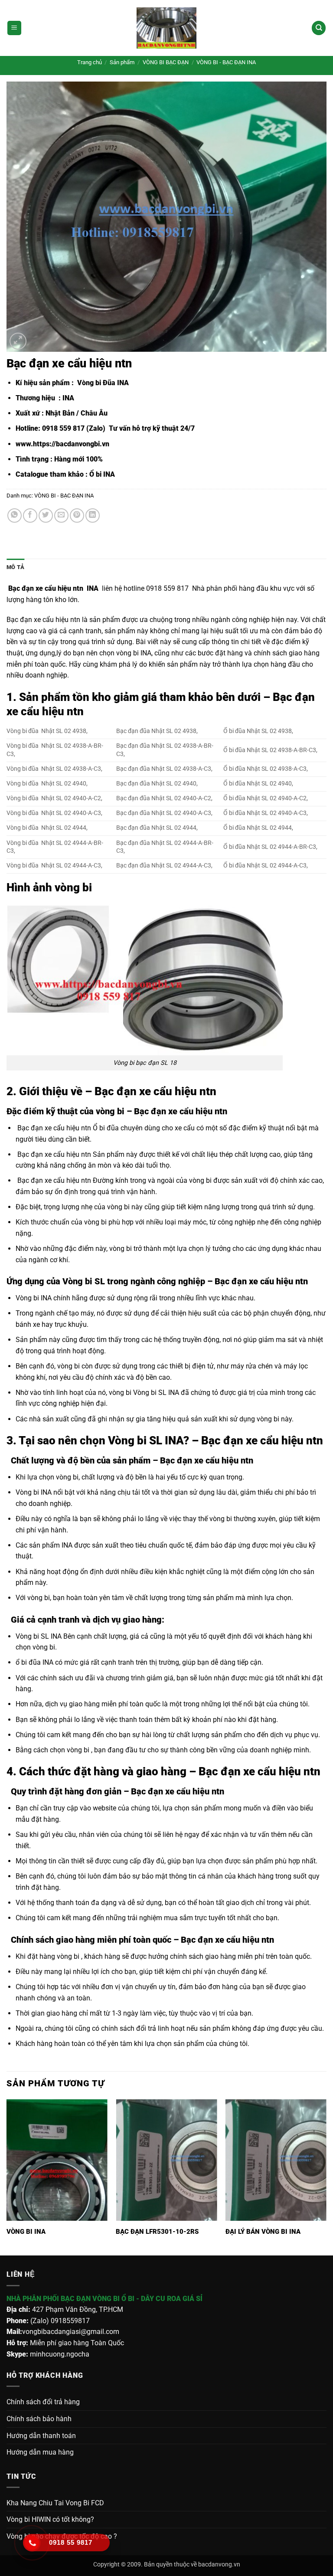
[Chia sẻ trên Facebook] (30, 516)
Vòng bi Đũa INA (102, 383)
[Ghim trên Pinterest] (77, 516)
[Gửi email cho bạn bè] (61, 516)
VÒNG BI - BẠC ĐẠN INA (226, 62)
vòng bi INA (134, 653)
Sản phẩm (122, 62)
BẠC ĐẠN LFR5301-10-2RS (157, 2232)
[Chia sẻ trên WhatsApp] (15, 516)
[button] (14, 28)
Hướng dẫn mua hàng (40, 2452)
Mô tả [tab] (15, 567)
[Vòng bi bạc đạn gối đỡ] (166, 28)
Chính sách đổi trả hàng (43, 2402)
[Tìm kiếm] (319, 28)
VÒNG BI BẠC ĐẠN (166, 62)
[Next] (326, 2177)
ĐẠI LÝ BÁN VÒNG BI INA (263, 2232)
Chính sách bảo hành (39, 2419)
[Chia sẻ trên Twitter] (46, 516)
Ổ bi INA (102, 474)
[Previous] (7, 2177)
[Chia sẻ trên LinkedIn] (93, 516)
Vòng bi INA (34, 1298)
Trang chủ (90, 62)
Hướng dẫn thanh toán (41, 2436)
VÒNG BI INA (26, 2232)
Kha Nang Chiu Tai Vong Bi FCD (55, 2503)
